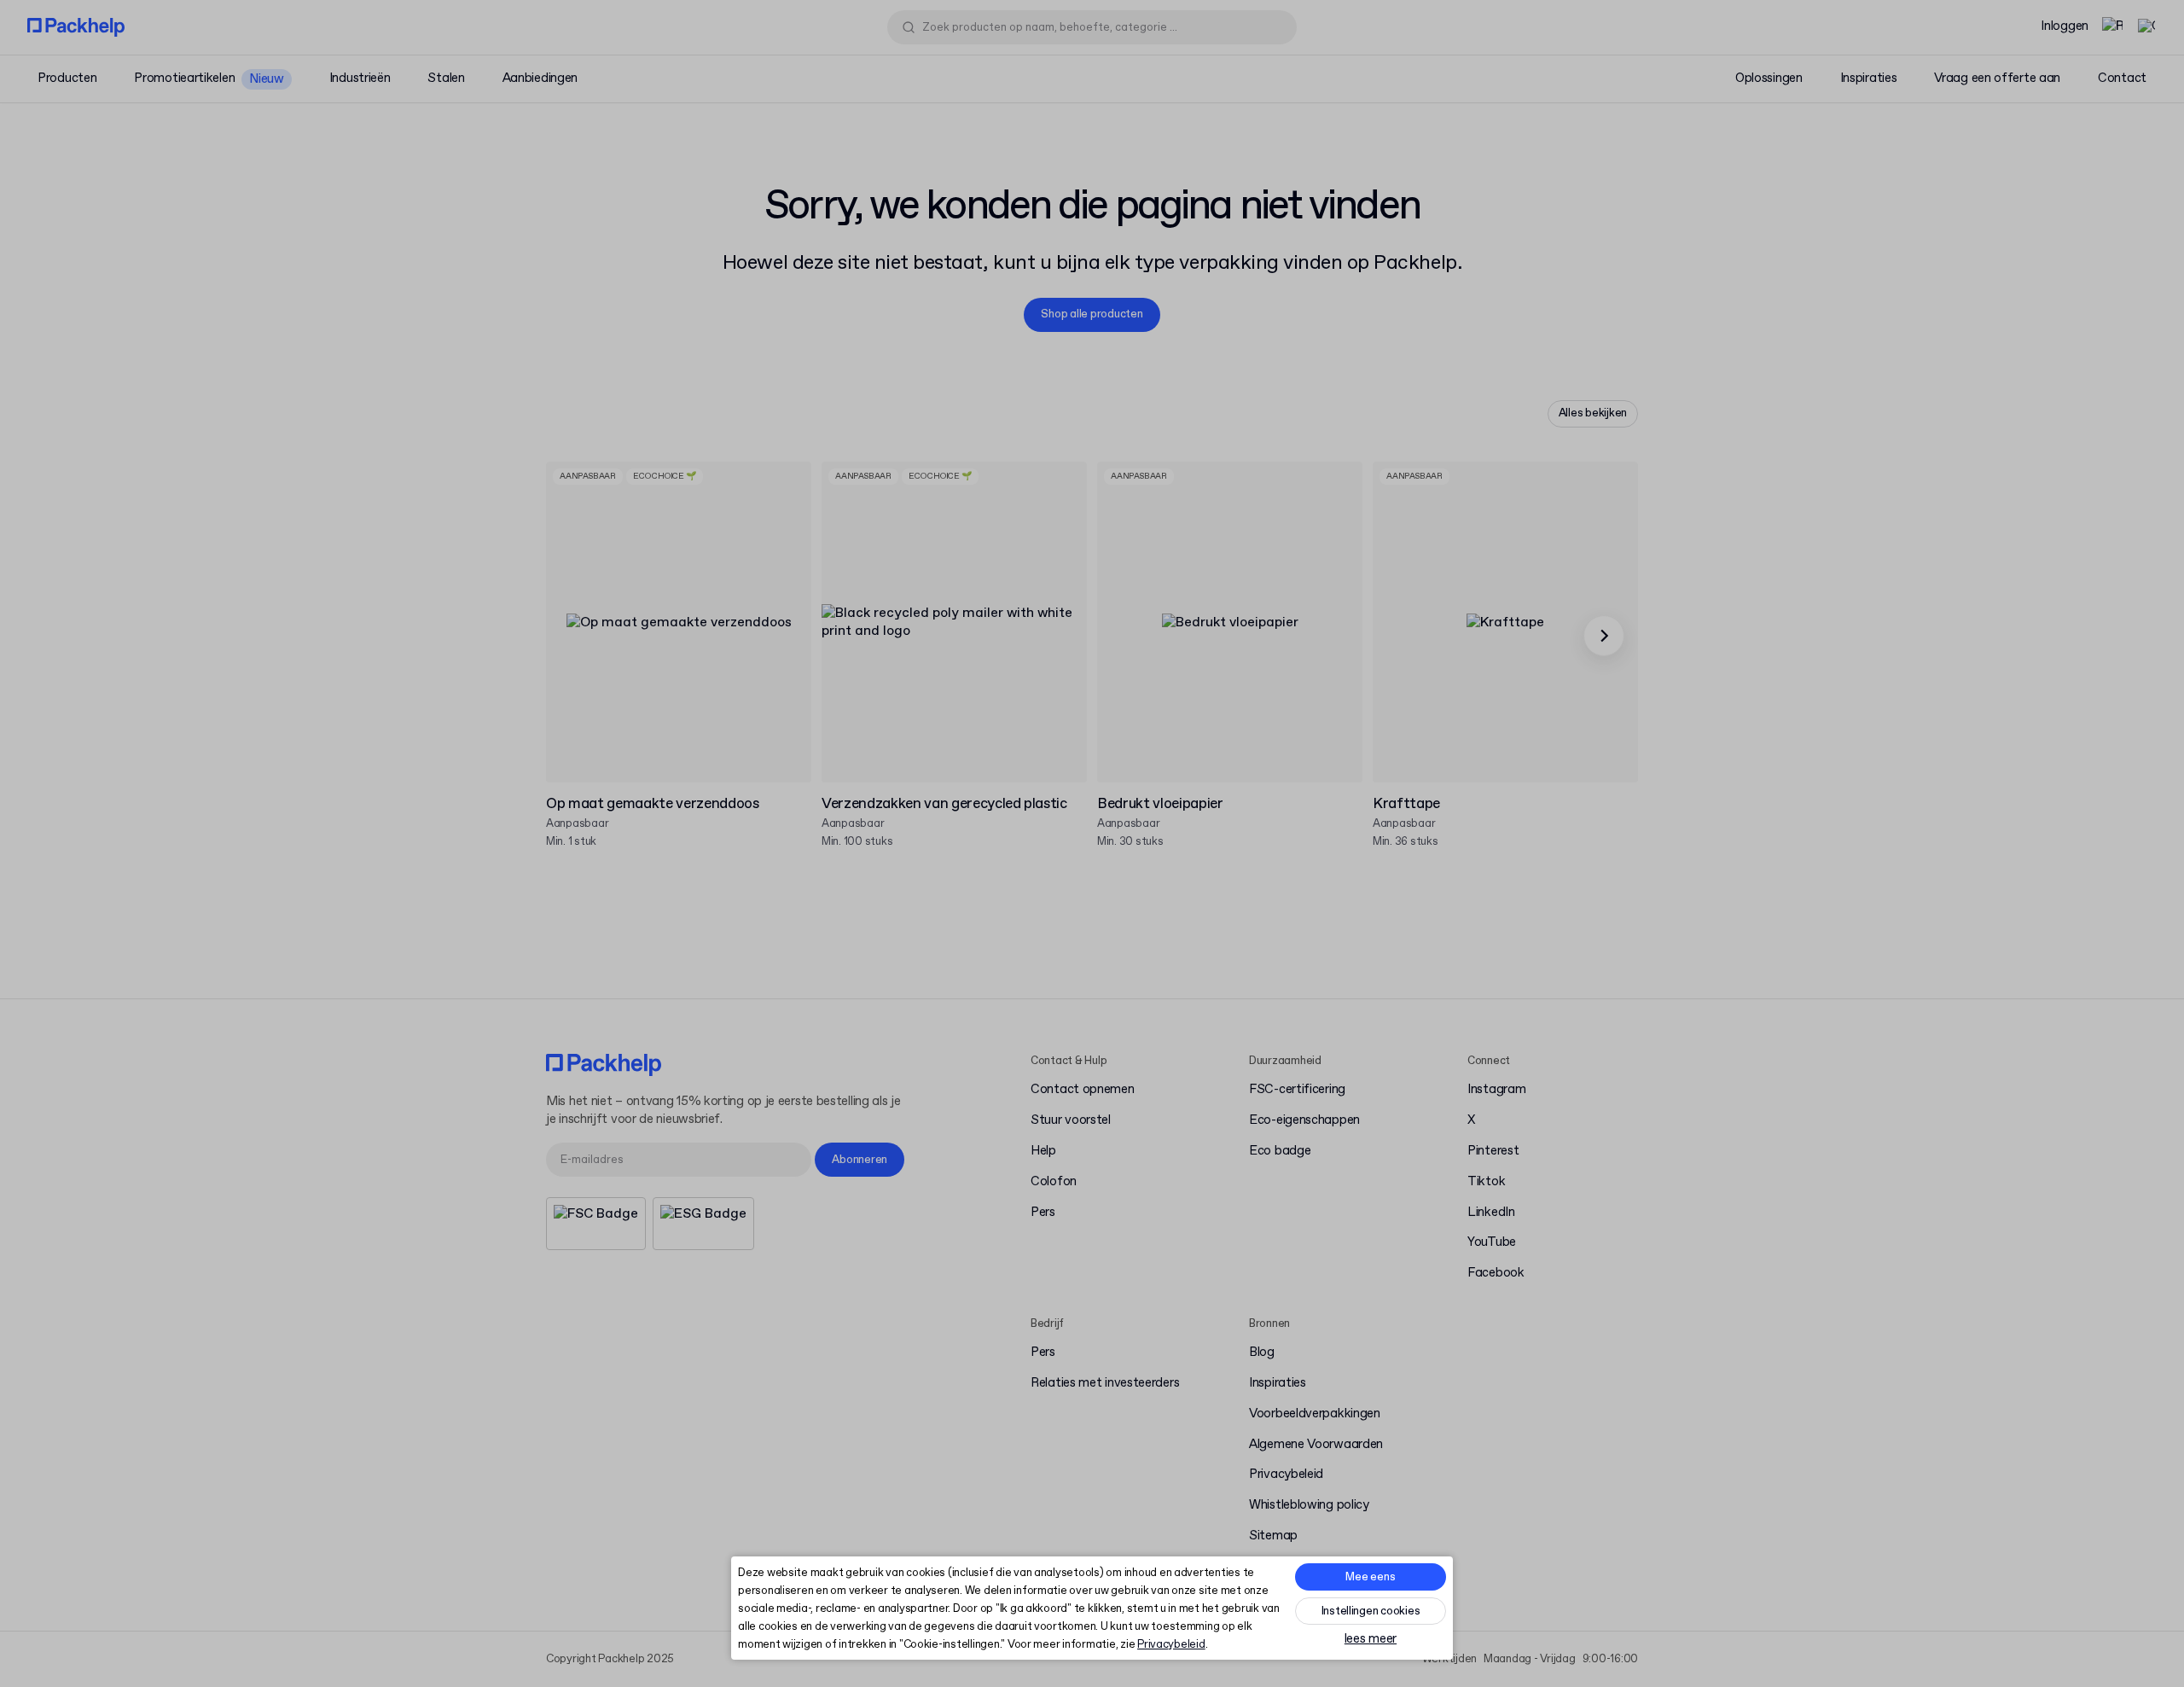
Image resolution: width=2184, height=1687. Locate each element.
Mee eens (1370, 1577)
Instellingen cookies (1371, 1611)
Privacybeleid (1171, 1645)
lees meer (1371, 1640)
